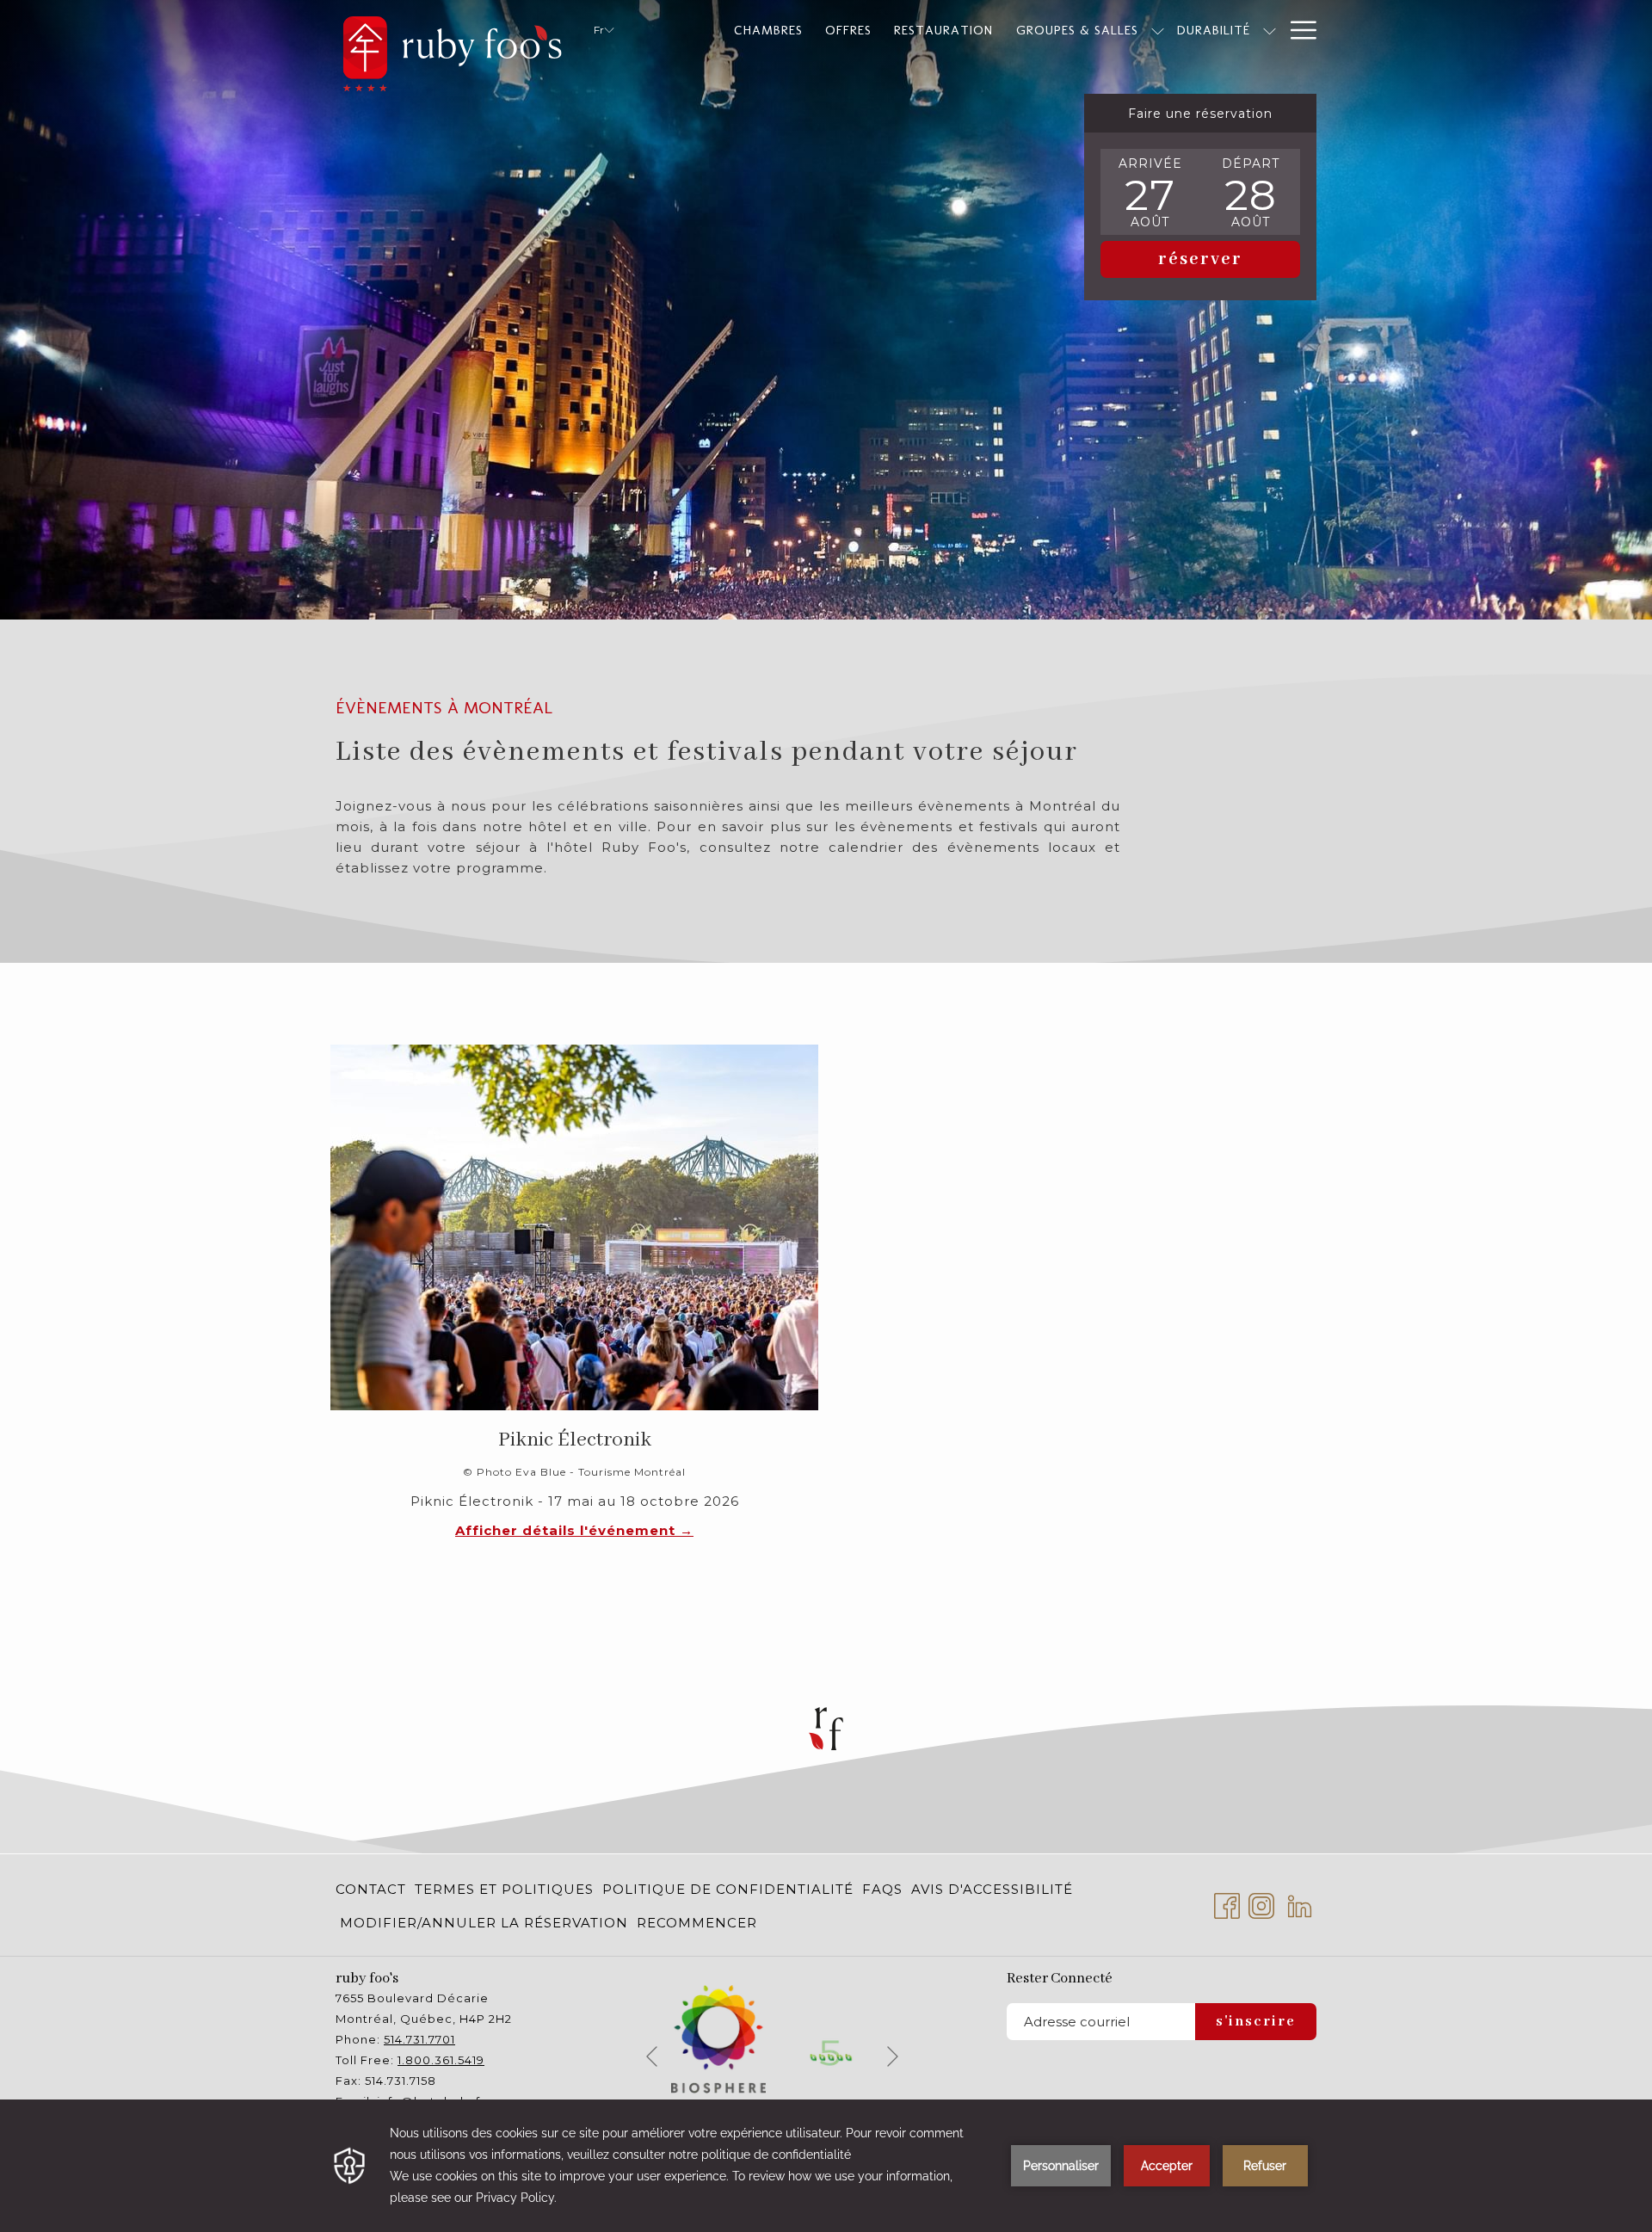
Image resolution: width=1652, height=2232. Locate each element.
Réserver (1200, 259)
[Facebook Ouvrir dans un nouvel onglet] (1227, 1904)
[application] (826, 2166)
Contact (371, 1889)
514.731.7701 (419, 2039)
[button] (1150, 192)
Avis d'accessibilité (992, 1889)
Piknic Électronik (575, 1440)
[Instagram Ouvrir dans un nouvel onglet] (1261, 1904)
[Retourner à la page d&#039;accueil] (452, 50)
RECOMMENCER (697, 1923)
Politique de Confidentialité (728, 1889)
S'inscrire (1256, 2022)
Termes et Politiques (504, 1889)
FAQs (882, 1889)
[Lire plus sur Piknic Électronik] (574, 1227)
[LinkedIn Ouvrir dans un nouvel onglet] (1300, 1904)
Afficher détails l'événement (567, 1530)
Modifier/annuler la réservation (484, 1923)
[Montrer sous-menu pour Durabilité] (1270, 30)
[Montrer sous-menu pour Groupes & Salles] (1158, 30)
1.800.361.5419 (441, 2060)
